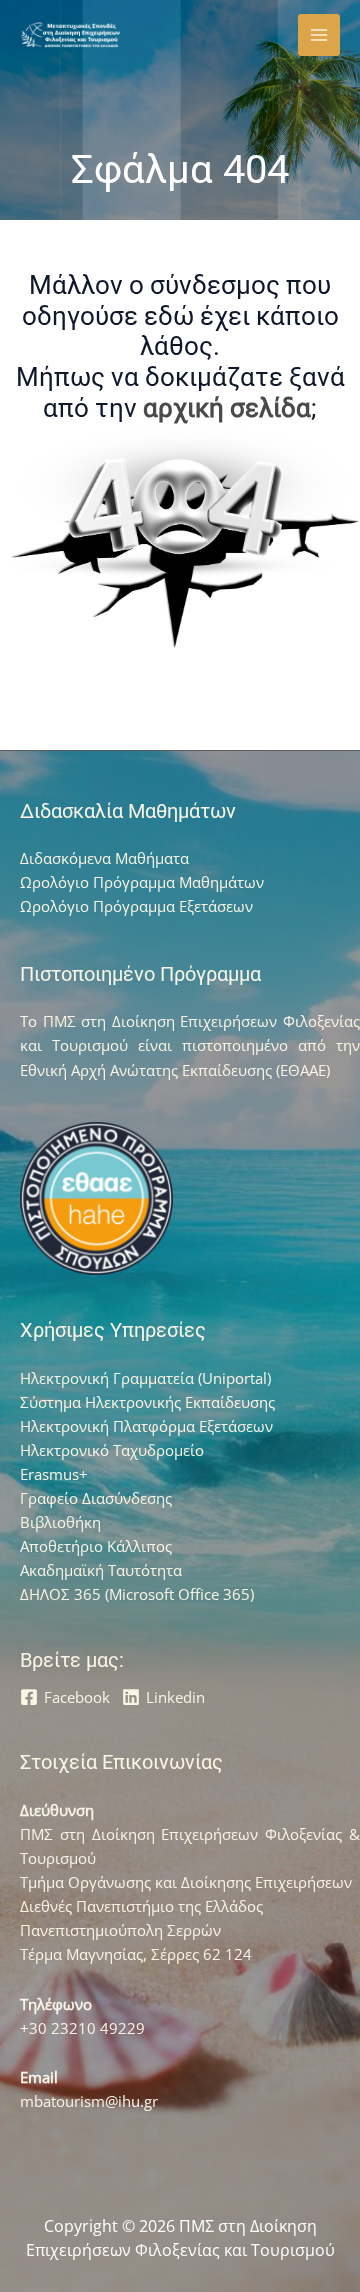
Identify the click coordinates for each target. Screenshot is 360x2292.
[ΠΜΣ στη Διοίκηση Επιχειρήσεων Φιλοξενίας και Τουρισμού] (70, 35)
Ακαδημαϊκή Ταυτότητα (101, 1570)
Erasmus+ (54, 1474)
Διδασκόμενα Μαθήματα (104, 858)
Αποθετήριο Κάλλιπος (96, 1546)
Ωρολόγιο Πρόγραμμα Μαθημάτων (142, 882)
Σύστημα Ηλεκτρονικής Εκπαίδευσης (147, 1402)
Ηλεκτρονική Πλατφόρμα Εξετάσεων (146, 1426)
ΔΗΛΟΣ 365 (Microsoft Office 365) (137, 1594)
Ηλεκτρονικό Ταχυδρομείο (112, 1450)
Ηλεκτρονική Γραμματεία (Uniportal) (145, 1378)
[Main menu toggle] (319, 35)
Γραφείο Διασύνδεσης (96, 1498)
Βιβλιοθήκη (60, 1522)
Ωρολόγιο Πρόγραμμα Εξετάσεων (136, 906)
